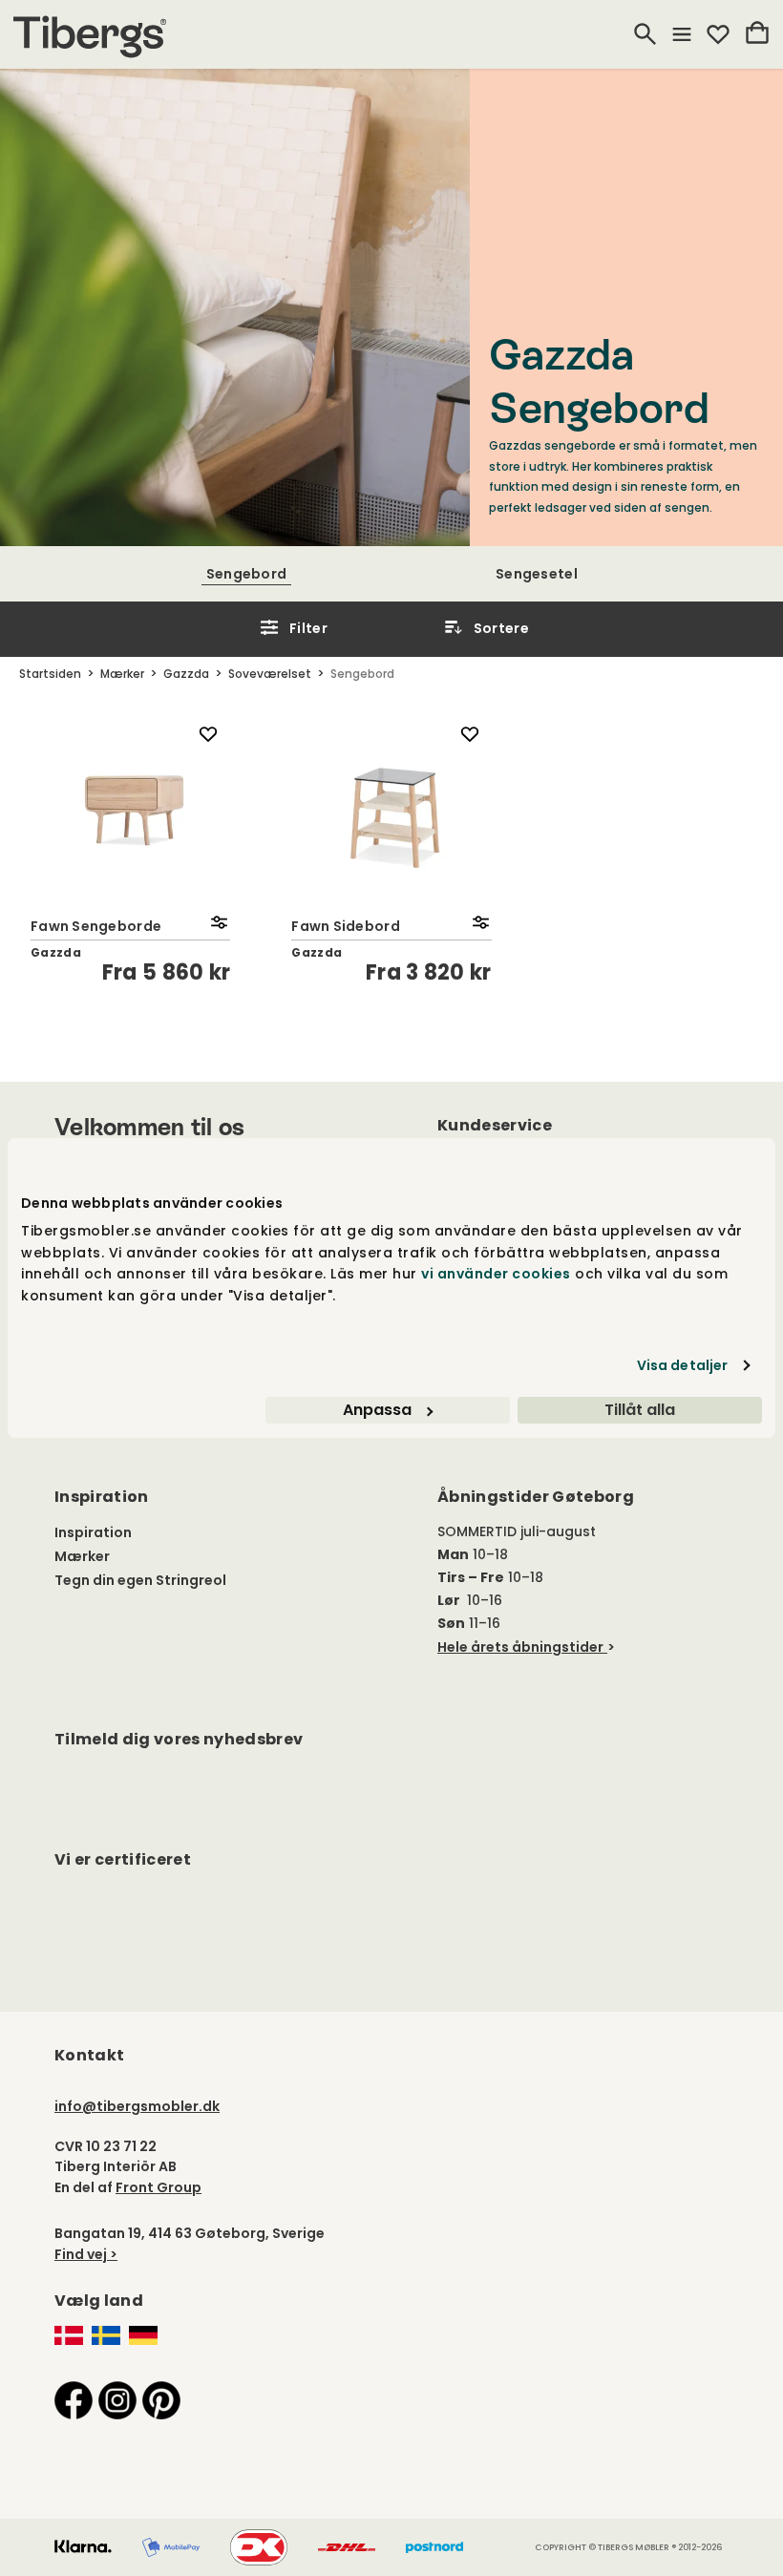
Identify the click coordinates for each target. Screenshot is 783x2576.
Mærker (82, 1556)
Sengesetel (537, 574)
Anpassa (377, 1410)
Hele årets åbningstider (520, 1647)
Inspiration (93, 1532)
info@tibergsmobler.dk (137, 2106)
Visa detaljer (682, 1365)
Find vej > (86, 2254)
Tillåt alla (640, 1410)
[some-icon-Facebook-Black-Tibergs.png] (74, 2399)
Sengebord (247, 574)
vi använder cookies (496, 1274)
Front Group (159, 2187)
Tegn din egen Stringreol (140, 1580)
